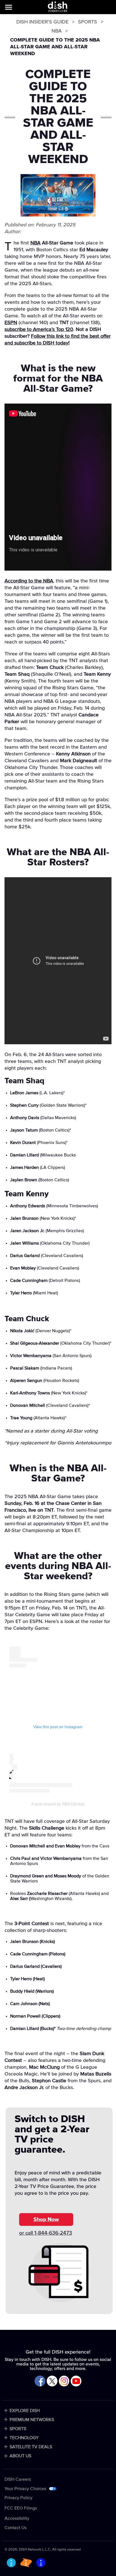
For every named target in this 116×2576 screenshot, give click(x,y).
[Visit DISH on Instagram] (64, 2381)
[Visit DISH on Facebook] (40, 2381)
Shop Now (46, 2219)
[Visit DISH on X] (52, 2381)
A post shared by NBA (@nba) (58, 1804)
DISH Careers (18, 2479)
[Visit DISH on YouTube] (76, 2381)
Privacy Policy (18, 2498)
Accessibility (17, 2518)
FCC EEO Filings (21, 2508)
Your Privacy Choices (25, 2489)
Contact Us (15, 2528)
